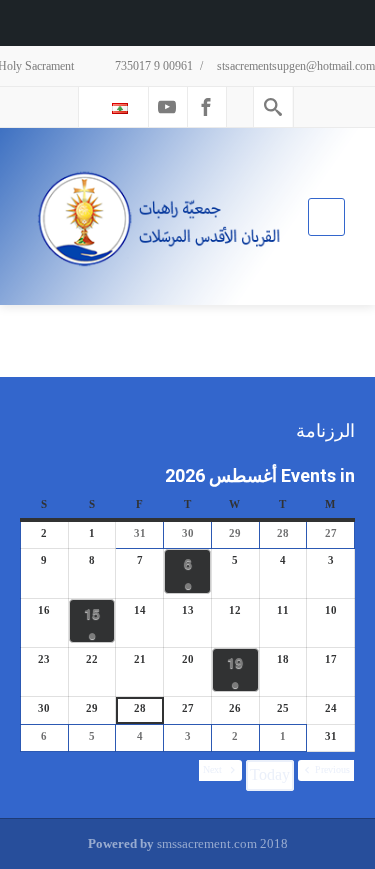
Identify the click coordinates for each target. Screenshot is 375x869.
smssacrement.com (207, 843)
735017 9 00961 (152, 66)
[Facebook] (206, 107)
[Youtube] (167, 107)
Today (270, 774)
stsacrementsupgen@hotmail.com (296, 66)
